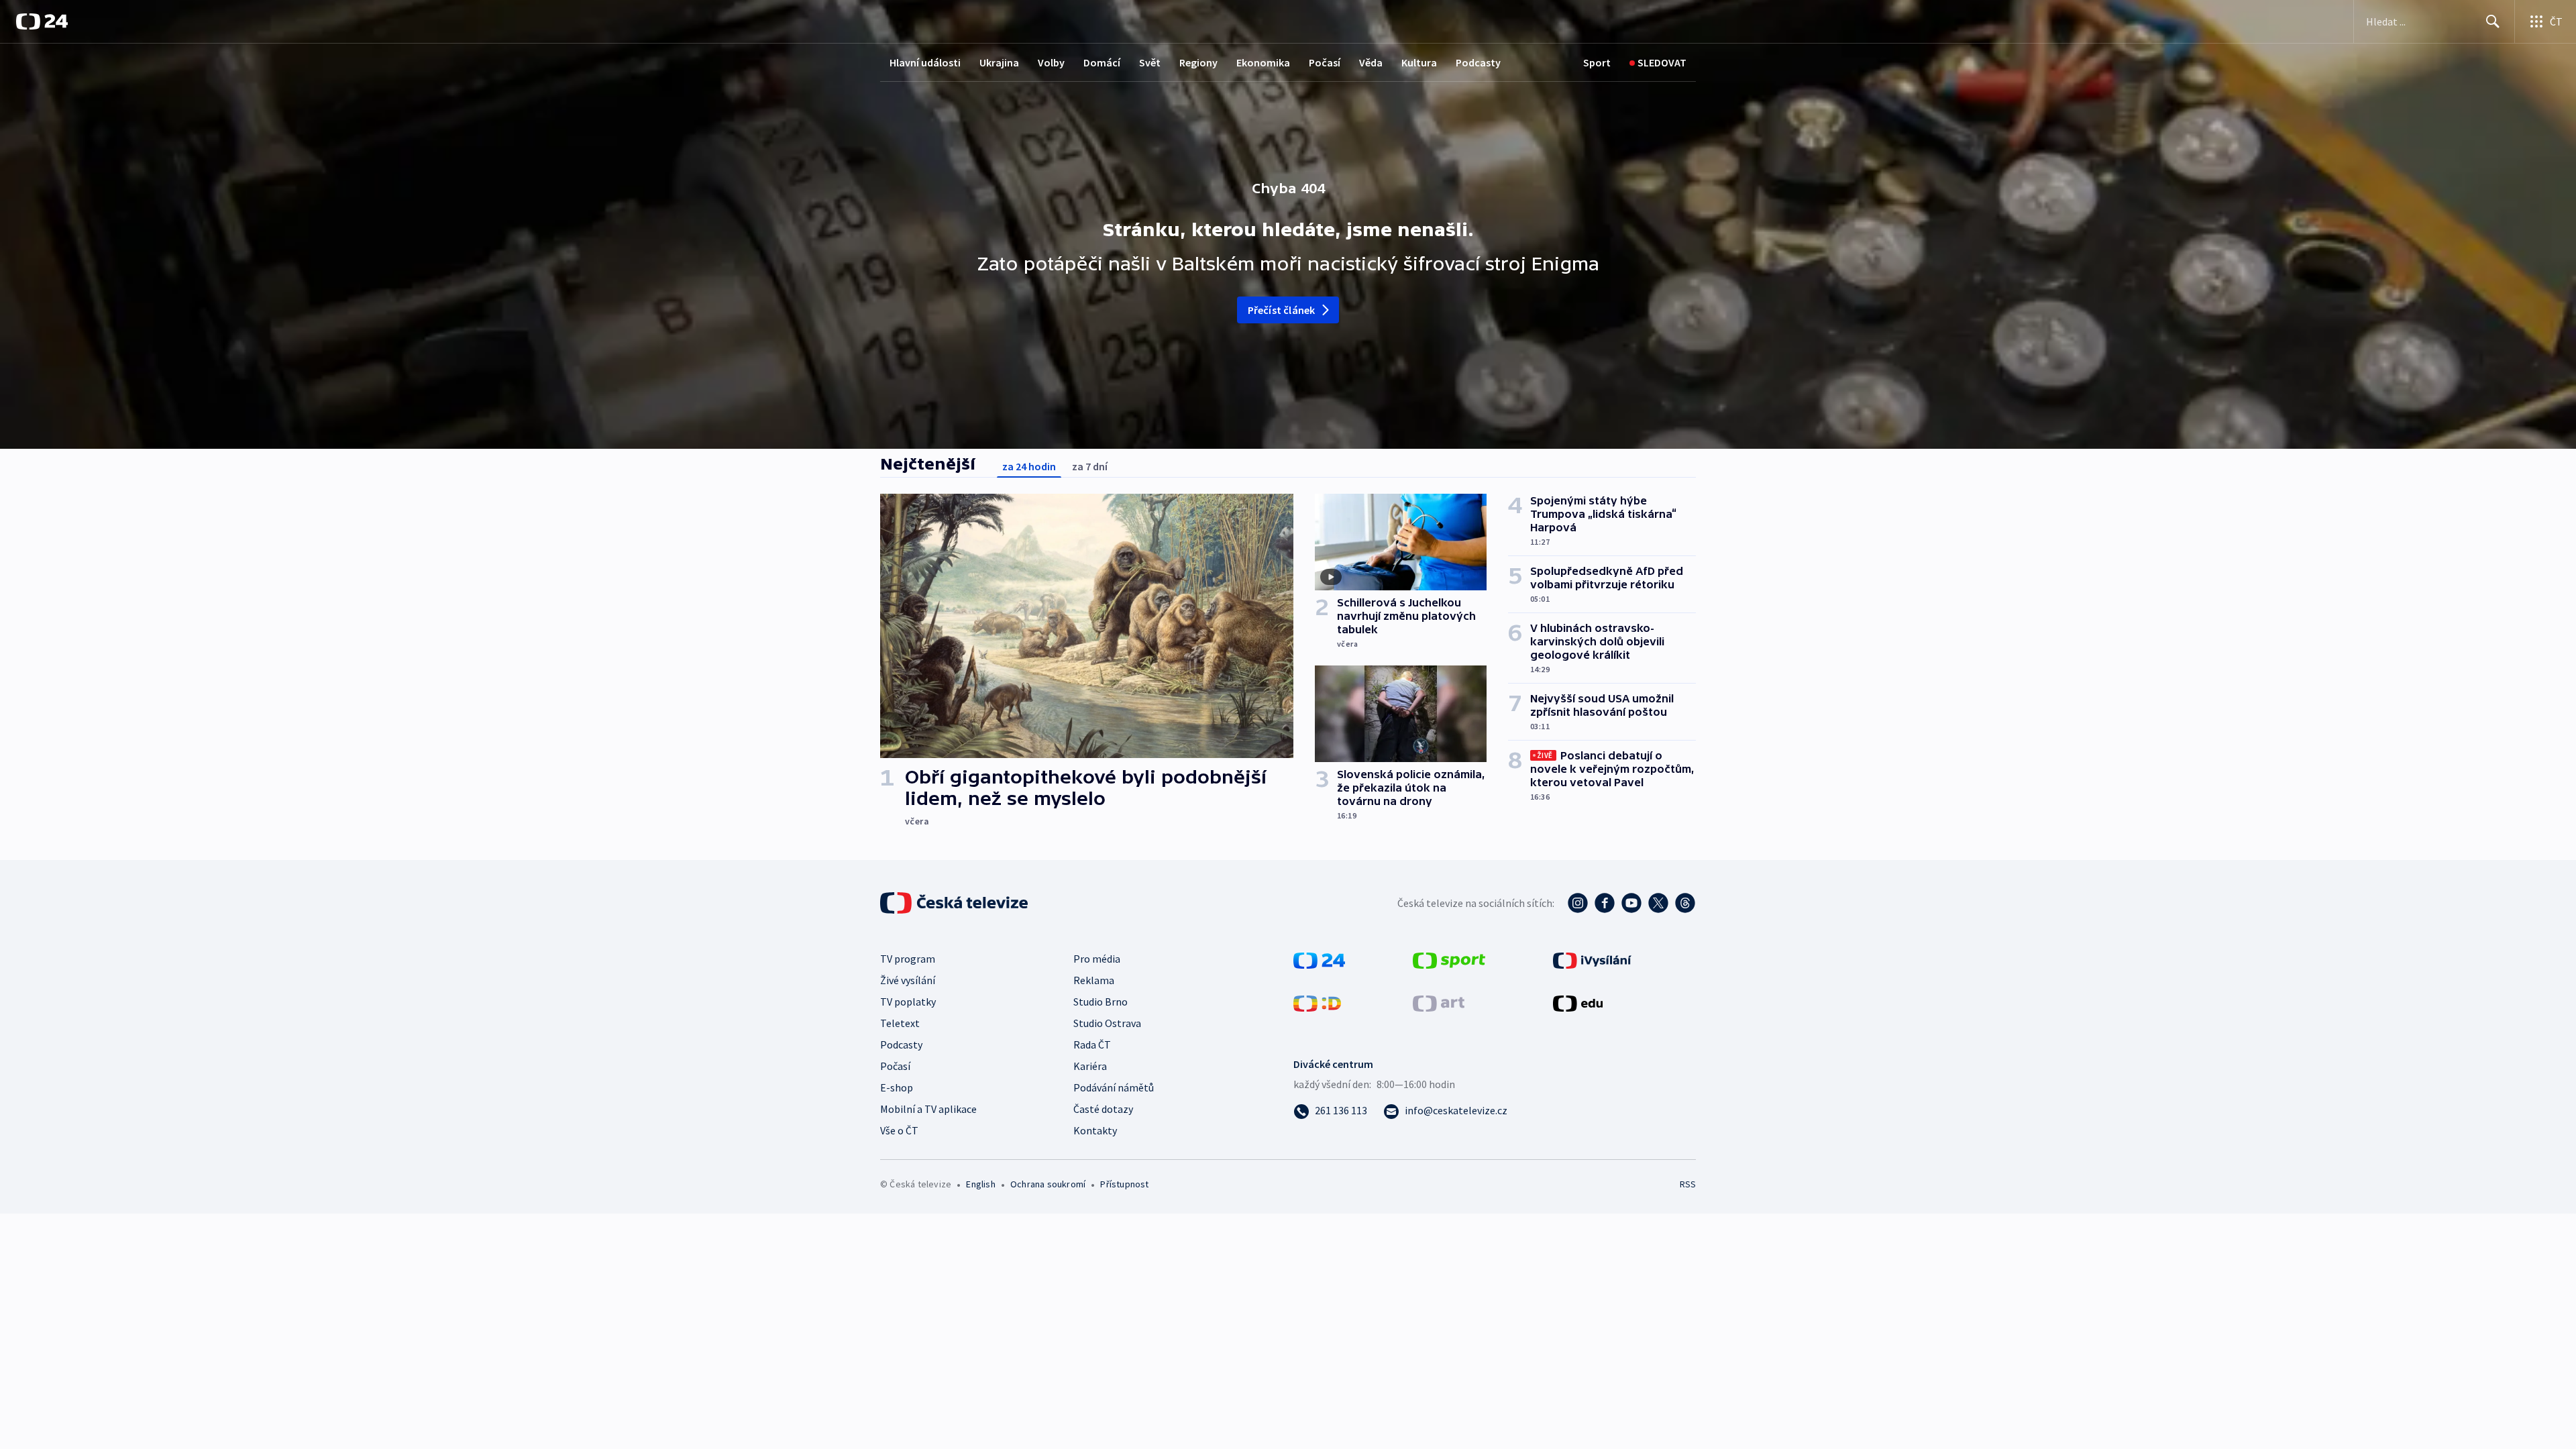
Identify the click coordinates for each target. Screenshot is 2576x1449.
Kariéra (1090, 1066)
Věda (1371, 62)
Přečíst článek (1282, 310)
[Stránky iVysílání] (1592, 959)
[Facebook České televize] (1605, 903)
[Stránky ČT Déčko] (1317, 1002)
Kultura (1419, 62)
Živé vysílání (908, 980)
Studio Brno (1101, 1002)
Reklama (1094, 980)
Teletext (900, 1023)
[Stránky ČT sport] (1449, 959)
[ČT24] (42, 21)
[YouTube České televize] (1631, 903)
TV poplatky (908, 1002)
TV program (908, 959)
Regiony (1198, 62)
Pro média (1097, 959)
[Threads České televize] (1685, 903)
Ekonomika (1263, 62)
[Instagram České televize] (1578, 903)
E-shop (897, 1087)
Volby (1051, 62)
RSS (1688, 1184)
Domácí (1102, 62)
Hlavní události (925, 62)
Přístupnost (1124, 1184)
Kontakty (1095, 1130)
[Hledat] (2493, 21)
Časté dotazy (1103, 1109)
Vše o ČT (899, 1130)
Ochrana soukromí (1048, 1184)
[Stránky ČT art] (1439, 1002)
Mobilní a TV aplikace (928, 1109)
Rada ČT (1092, 1044)
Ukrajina (999, 62)
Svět (1150, 62)
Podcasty (1478, 62)
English (980, 1184)
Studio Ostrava (1107, 1023)
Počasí (1325, 62)
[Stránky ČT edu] (1578, 1002)
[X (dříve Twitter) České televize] (1658, 903)
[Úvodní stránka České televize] (955, 903)
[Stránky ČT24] (1319, 959)
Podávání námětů (1114, 1087)
